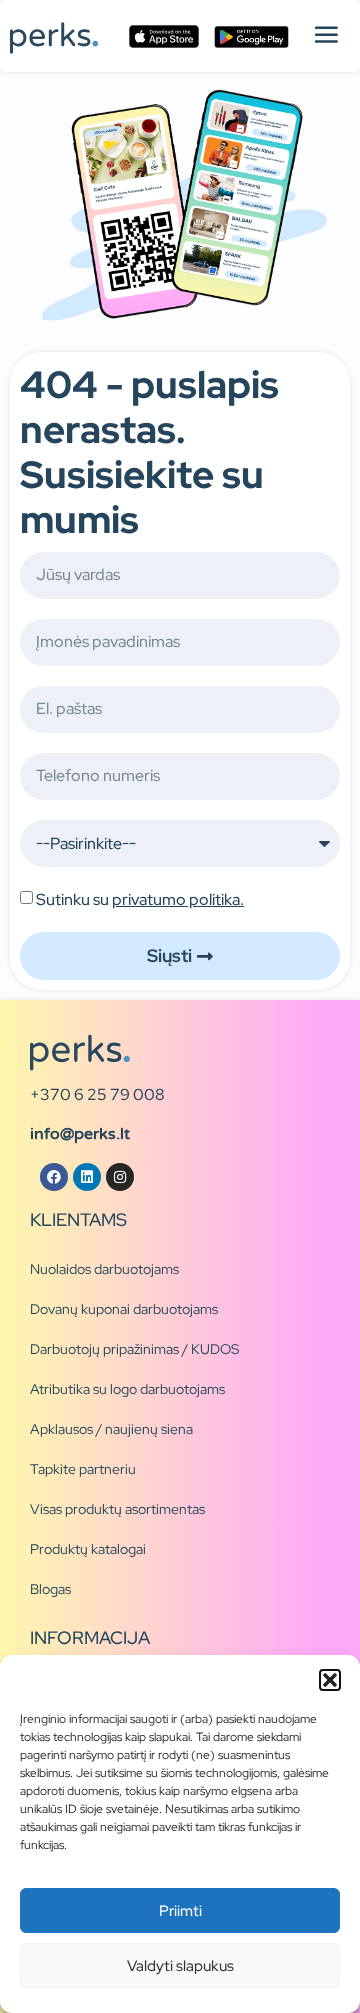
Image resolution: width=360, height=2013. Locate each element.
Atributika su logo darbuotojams (127, 1389)
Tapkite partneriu (83, 1469)
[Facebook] (54, 1177)
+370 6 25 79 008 (97, 1094)
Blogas (50, 1589)
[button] (330, 1680)
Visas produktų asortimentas (117, 1509)
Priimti (180, 1911)
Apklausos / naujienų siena (111, 1429)
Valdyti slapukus (180, 1966)
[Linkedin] (87, 1177)
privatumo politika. (178, 899)
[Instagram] (120, 1177)
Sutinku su (140, 899)
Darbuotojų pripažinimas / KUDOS (134, 1349)
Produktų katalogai (88, 1549)
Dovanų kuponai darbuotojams (124, 1309)
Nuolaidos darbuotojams (104, 1269)
